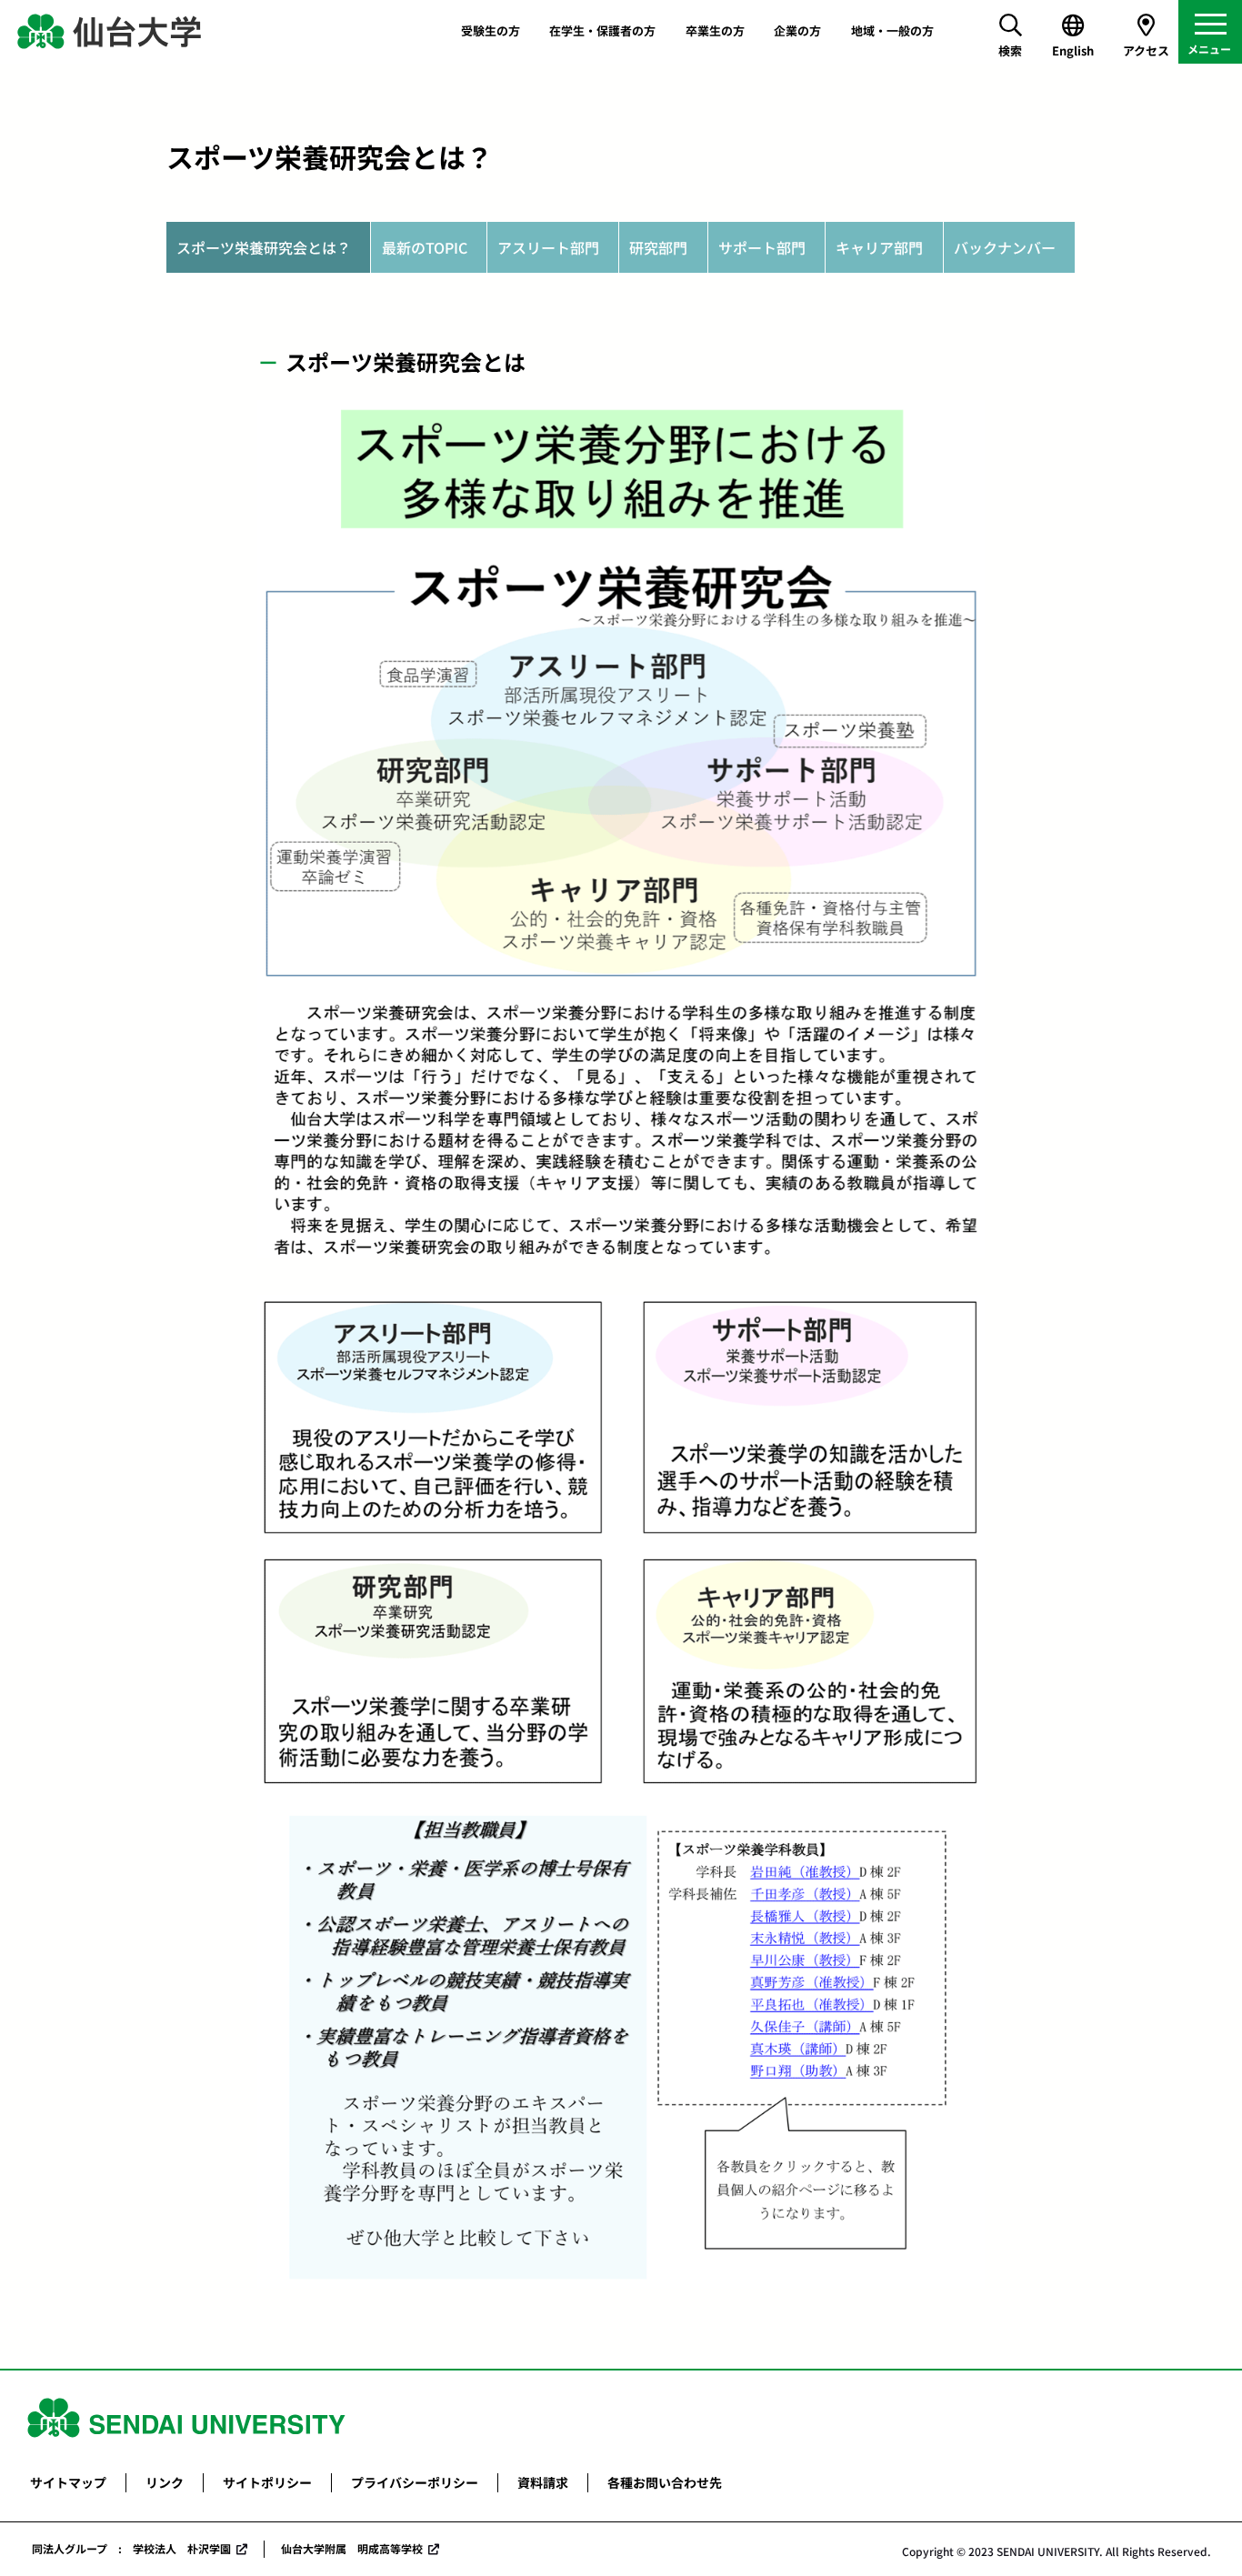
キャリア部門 (879, 247)
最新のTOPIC (425, 247)
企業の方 (797, 30)
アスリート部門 (548, 247)
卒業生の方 (715, 30)
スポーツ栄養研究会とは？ (264, 247)
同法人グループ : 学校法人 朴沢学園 (131, 2548)
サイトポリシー (267, 2482)
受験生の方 (491, 30)
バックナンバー (1005, 247)
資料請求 (543, 2482)
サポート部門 (762, 247)
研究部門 (658, 247)
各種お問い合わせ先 (665, 2482)
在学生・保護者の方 (602, 30)
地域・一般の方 (892, 30)
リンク (165, 2482)
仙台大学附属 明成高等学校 (352, 2548)
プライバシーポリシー (415, 2482)
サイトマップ (68, 2482)
